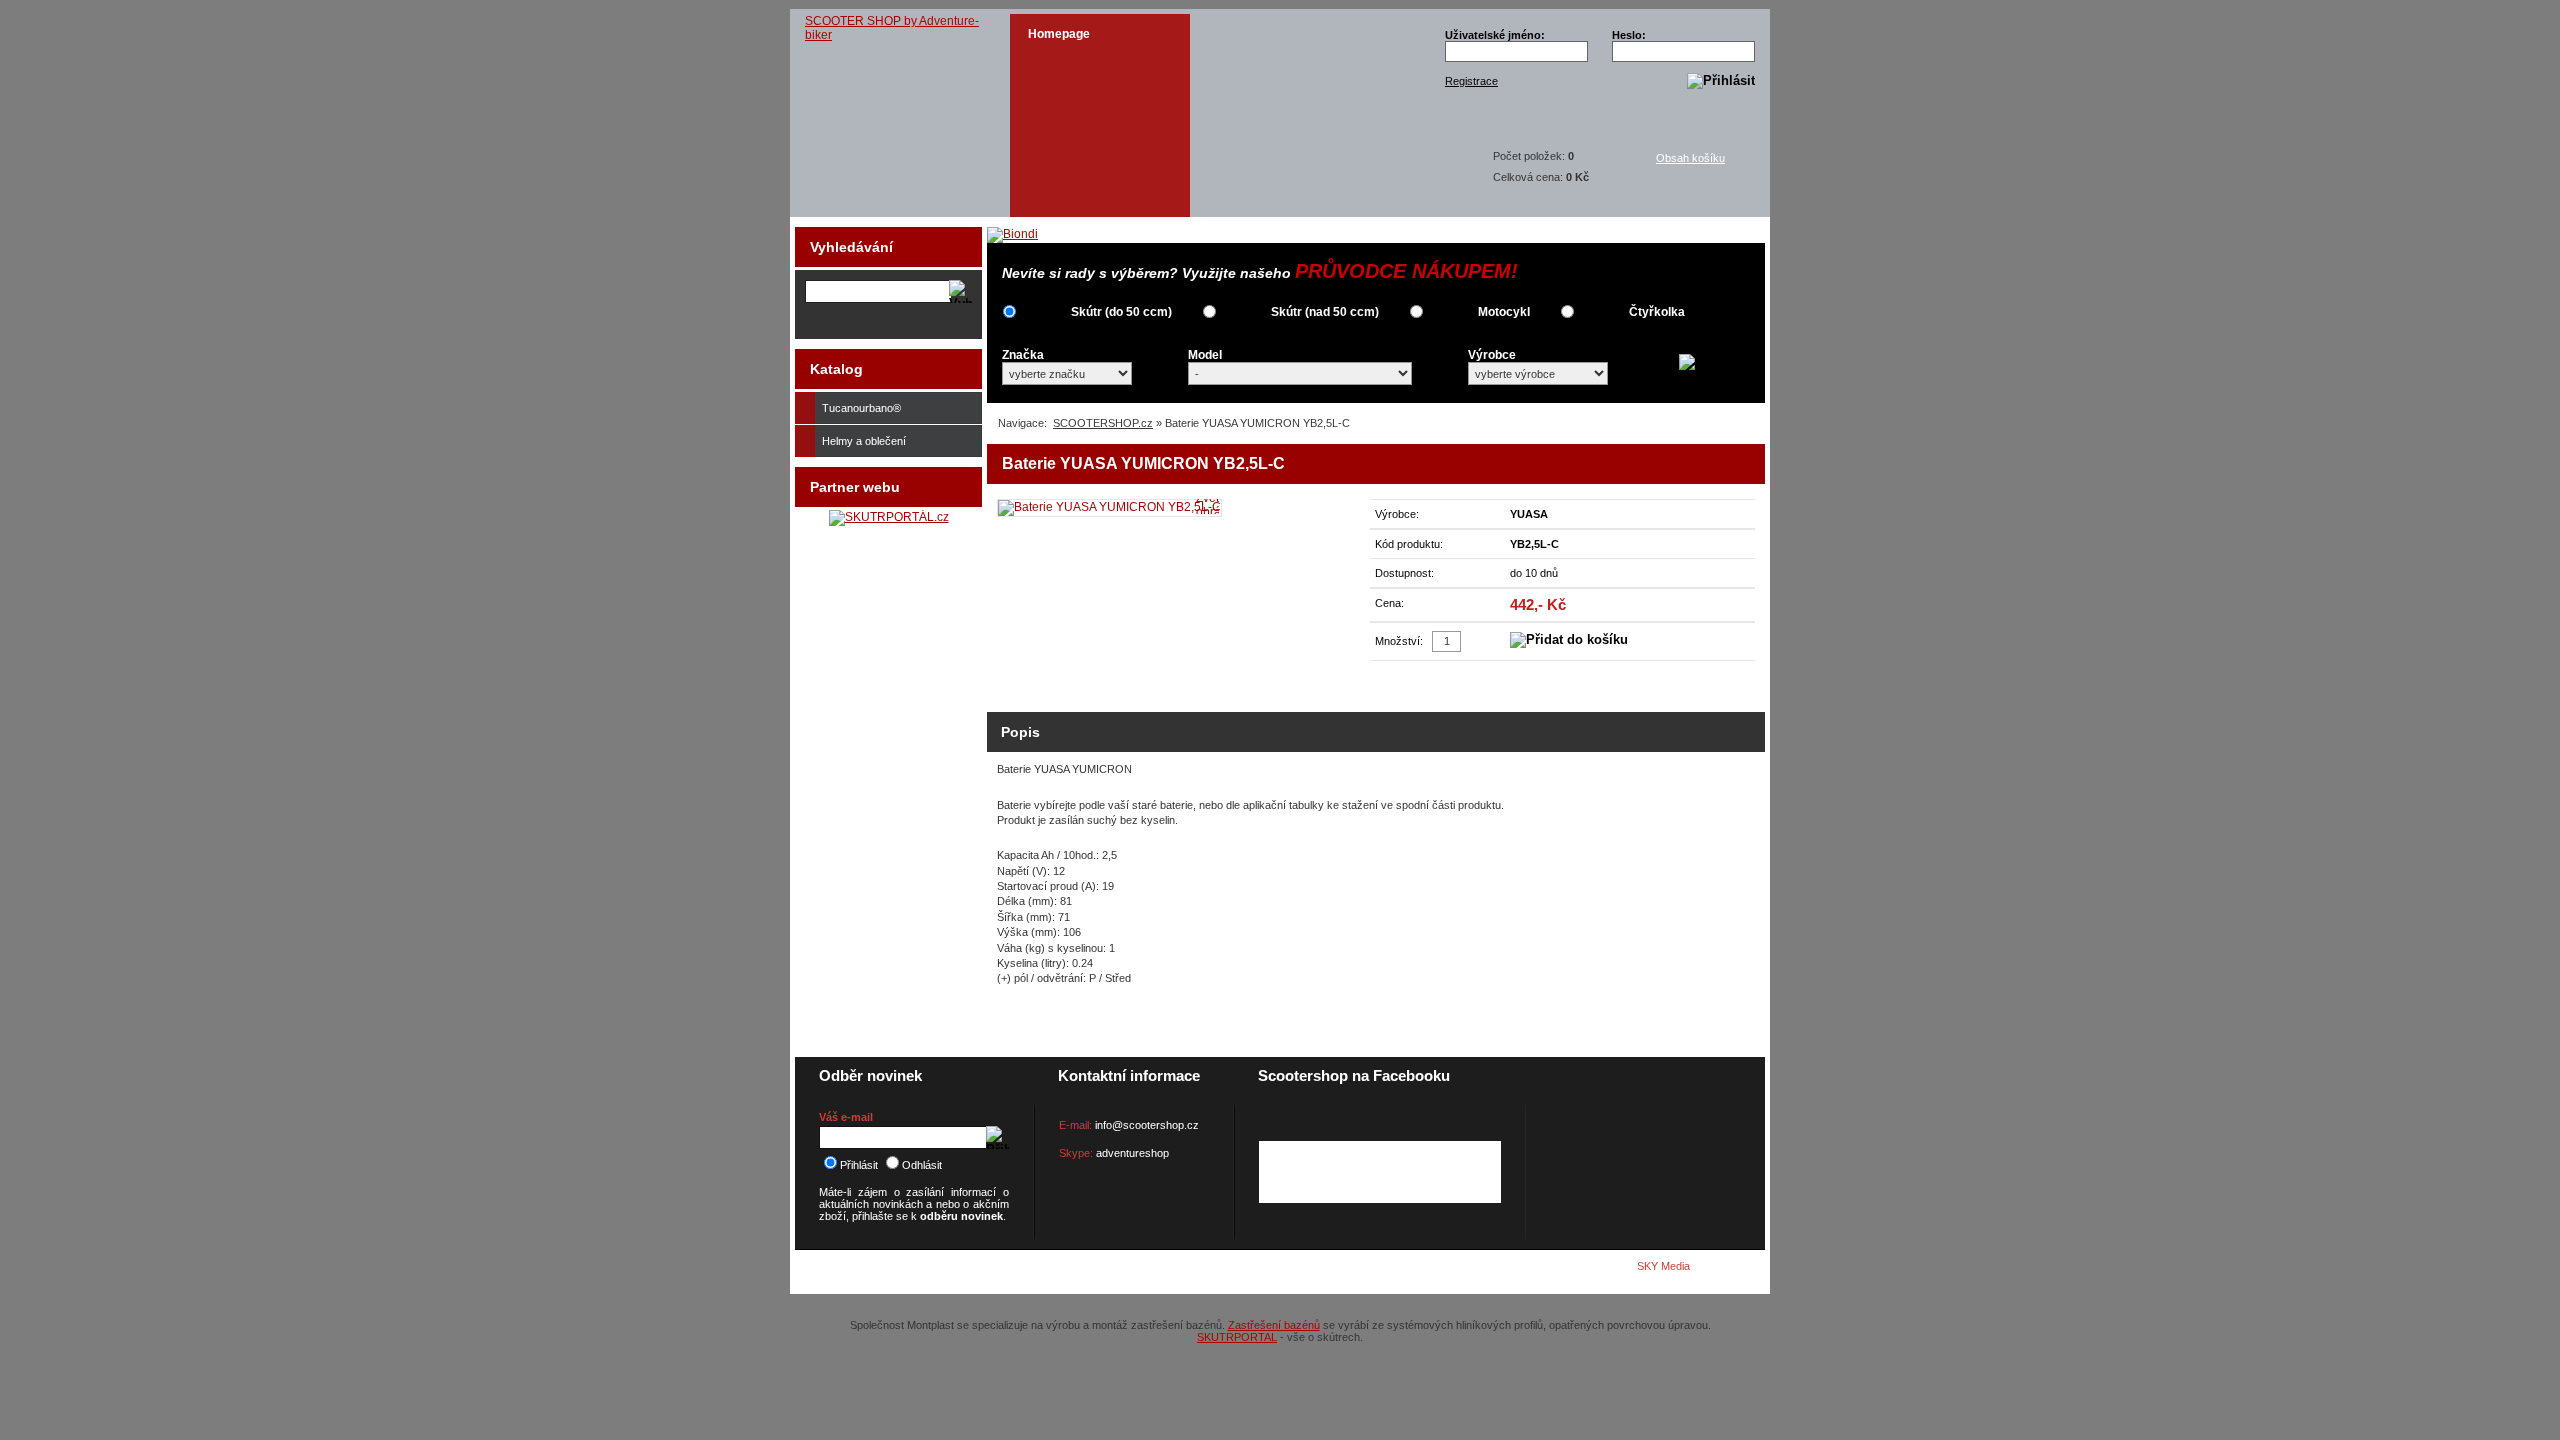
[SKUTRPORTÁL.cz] (889, 517)
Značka (1023, 355)
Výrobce (1492, 355)
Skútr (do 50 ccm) (1121, 312)
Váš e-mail (846, 1117)
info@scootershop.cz (1147, 1125)
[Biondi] (1012, 234)
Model (1205, 355)
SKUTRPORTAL (1237, 1337)
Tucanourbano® (861, 408)
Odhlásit (922, 1165)
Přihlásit (859, 1165)
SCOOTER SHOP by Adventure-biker (892, 28)
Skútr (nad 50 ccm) (1325, 312)
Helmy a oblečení (864, 441)
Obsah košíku (1690, 158)
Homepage (1059, 34)
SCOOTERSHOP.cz (1103, 423)
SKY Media (1663, 1266)
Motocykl (1504, 312)
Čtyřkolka (1657, 312)
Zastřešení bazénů (1274, 1325)
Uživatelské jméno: (1495, 35)
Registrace (1471, 81)
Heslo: (1629, 35)
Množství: (1399, 641)
